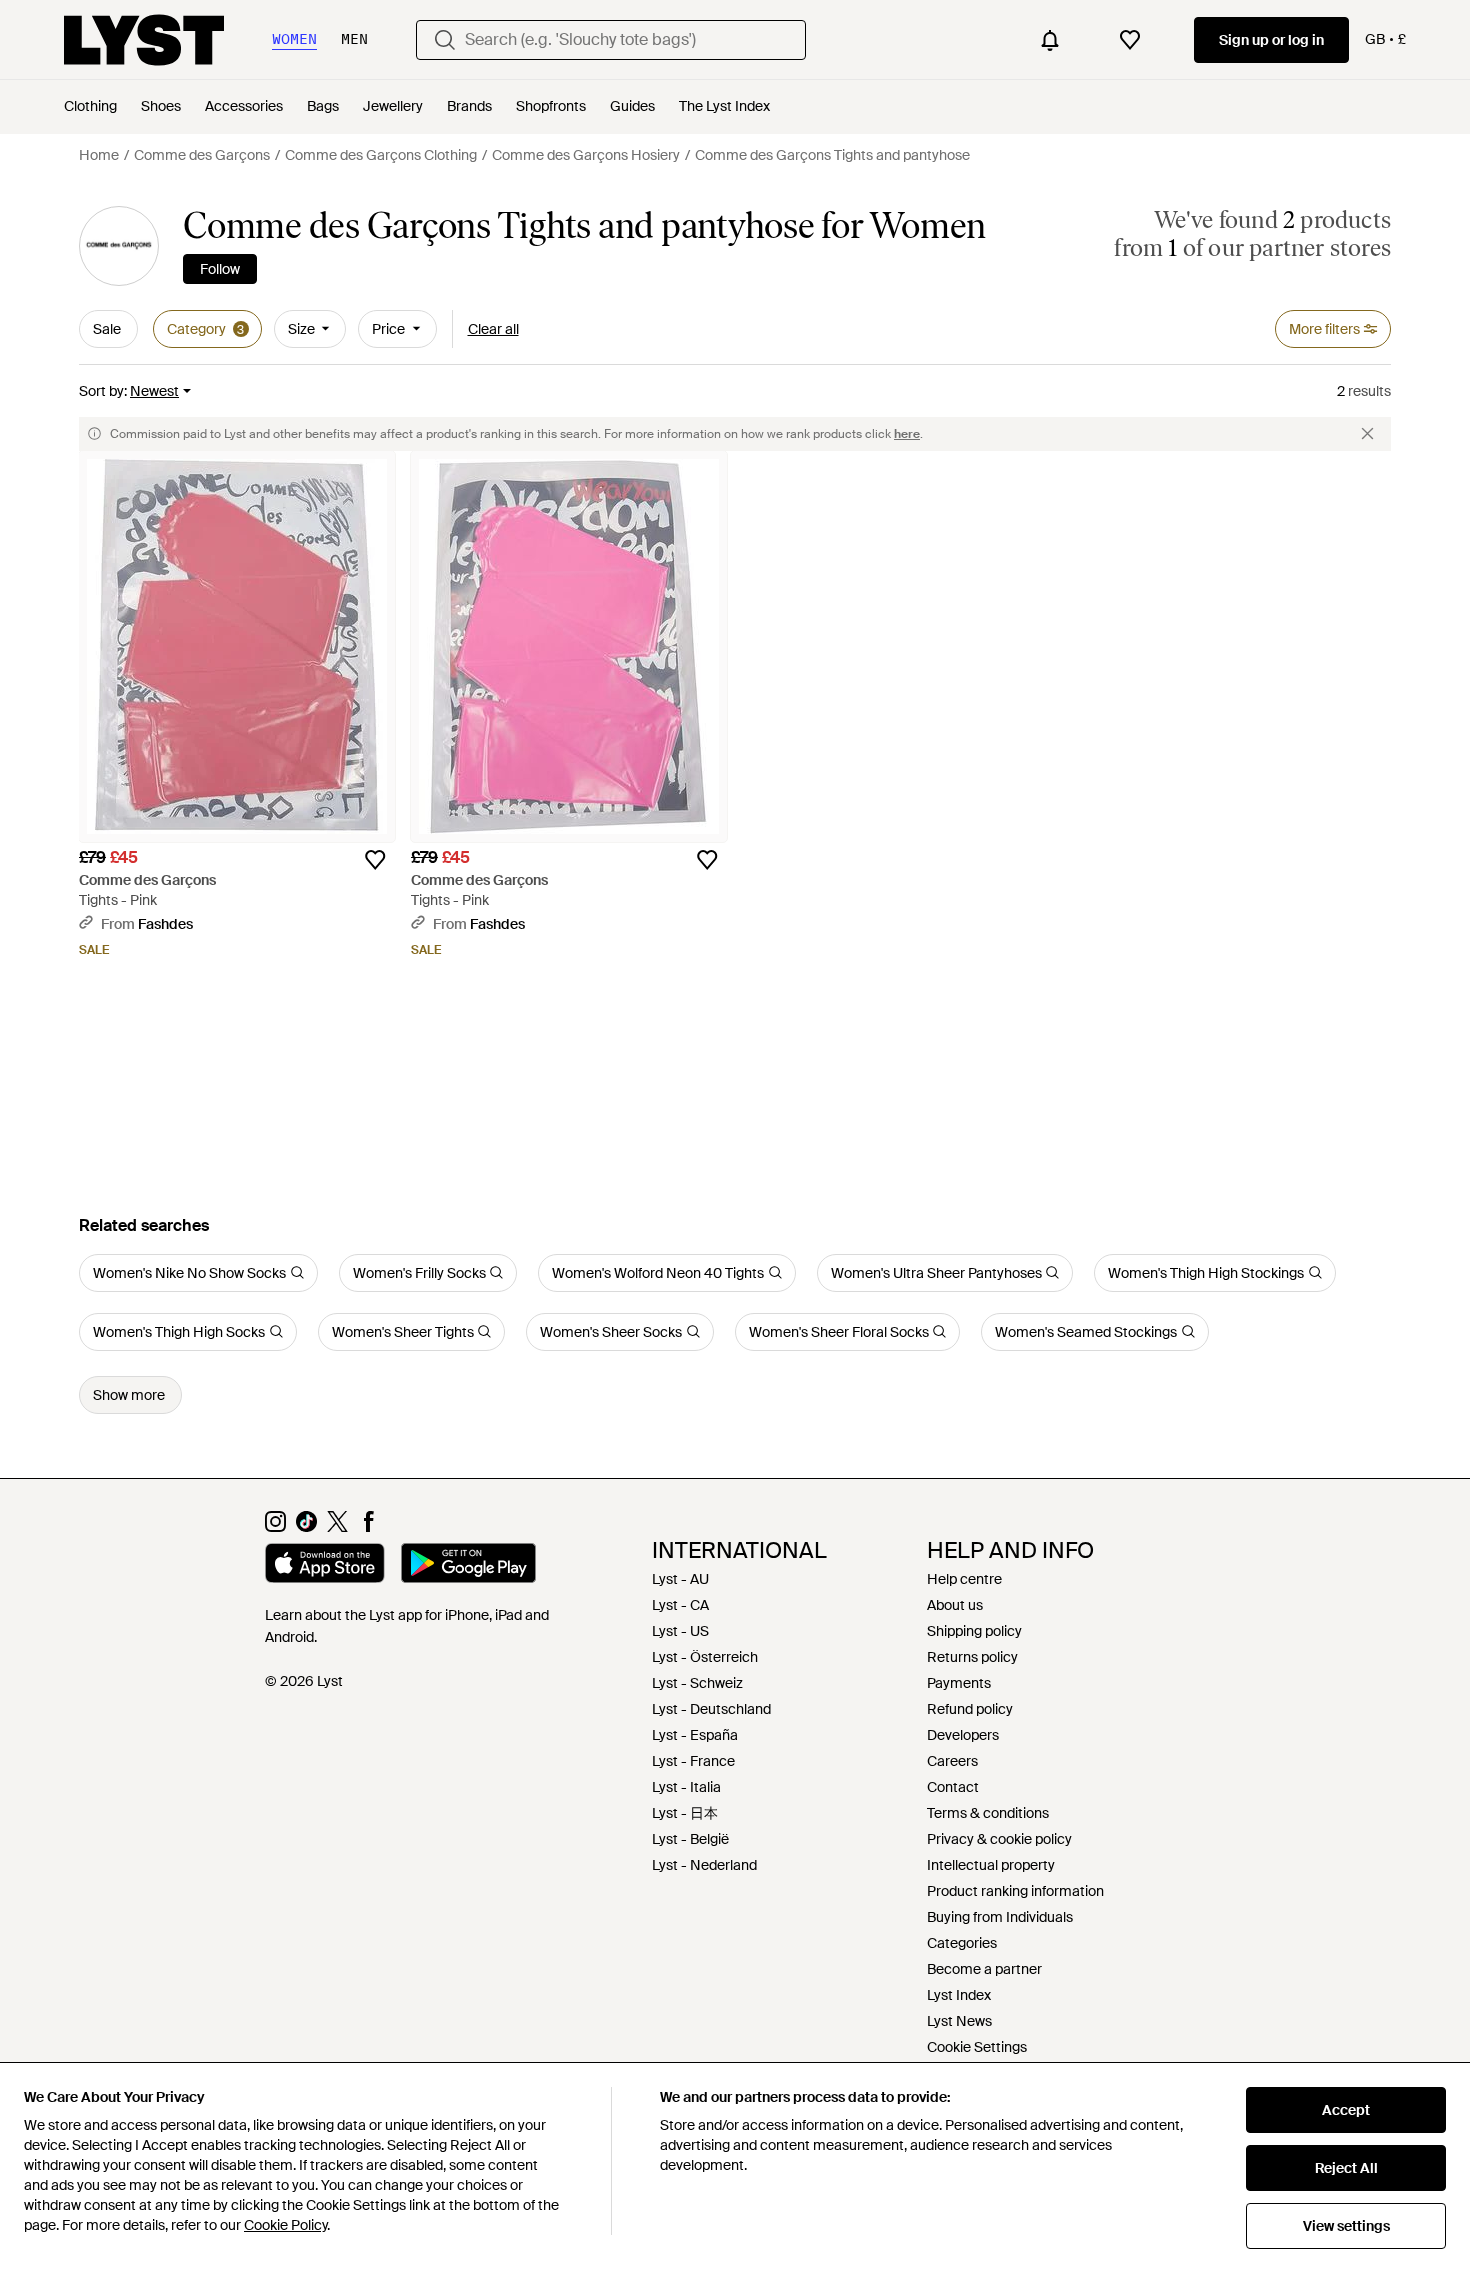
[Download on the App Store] (325, 1566)
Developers (963, 1735)
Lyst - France (693, 1761)
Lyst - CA (680, 1605)
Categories (962, 1943)
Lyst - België (690, 1839)
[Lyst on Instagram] (275, 1527)
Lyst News (959, 2021)
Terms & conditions (988, 1813)
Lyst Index (959, 1995)
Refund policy (970, 1709)
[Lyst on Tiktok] (306, 1527)
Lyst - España (695, 1735)
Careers (952, 1761)
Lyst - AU (680, 1579)
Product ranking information (1015, 1891)
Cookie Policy (285, 2225)
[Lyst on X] (337, 1527)
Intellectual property (991, 1865)
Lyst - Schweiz (697, 1683)
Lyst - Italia (686, 1787)
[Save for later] (375, 860)
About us (955, 1605)
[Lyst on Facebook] (368, 1527)
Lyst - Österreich (705, 1657)
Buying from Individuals (1000, 1917)
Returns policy (972, 1657)
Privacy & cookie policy (999, 1839)
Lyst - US (680, 1631)
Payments (959, 1683)
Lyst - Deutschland (711, 1709)
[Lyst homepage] (144, 40)
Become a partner (984, 1969)
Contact (953, 1787)
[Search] (445, 40)
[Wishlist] (1130, 40)
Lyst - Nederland (704, 1865)
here (907, 434)
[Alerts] (1050, 40)
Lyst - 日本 (685, 1813)
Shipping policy (974, 1631)
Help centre (964, 1579)
